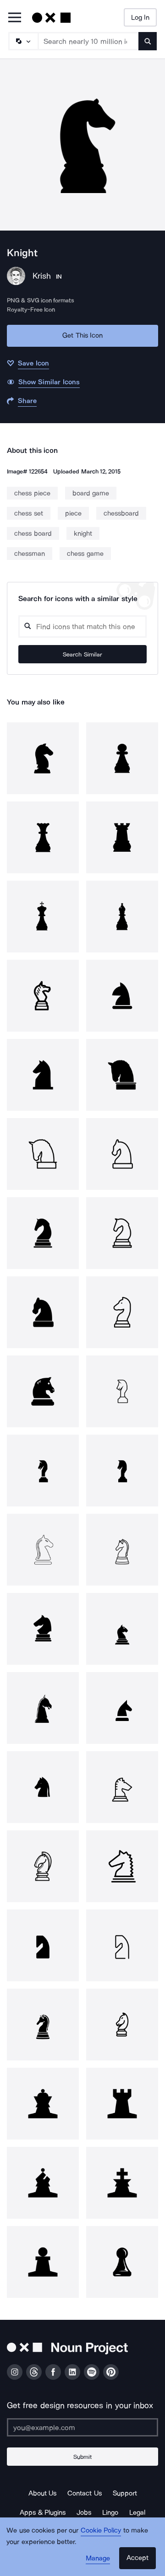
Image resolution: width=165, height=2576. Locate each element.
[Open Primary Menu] (15, 18)
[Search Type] (23, 41)
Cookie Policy (101, 2530)
